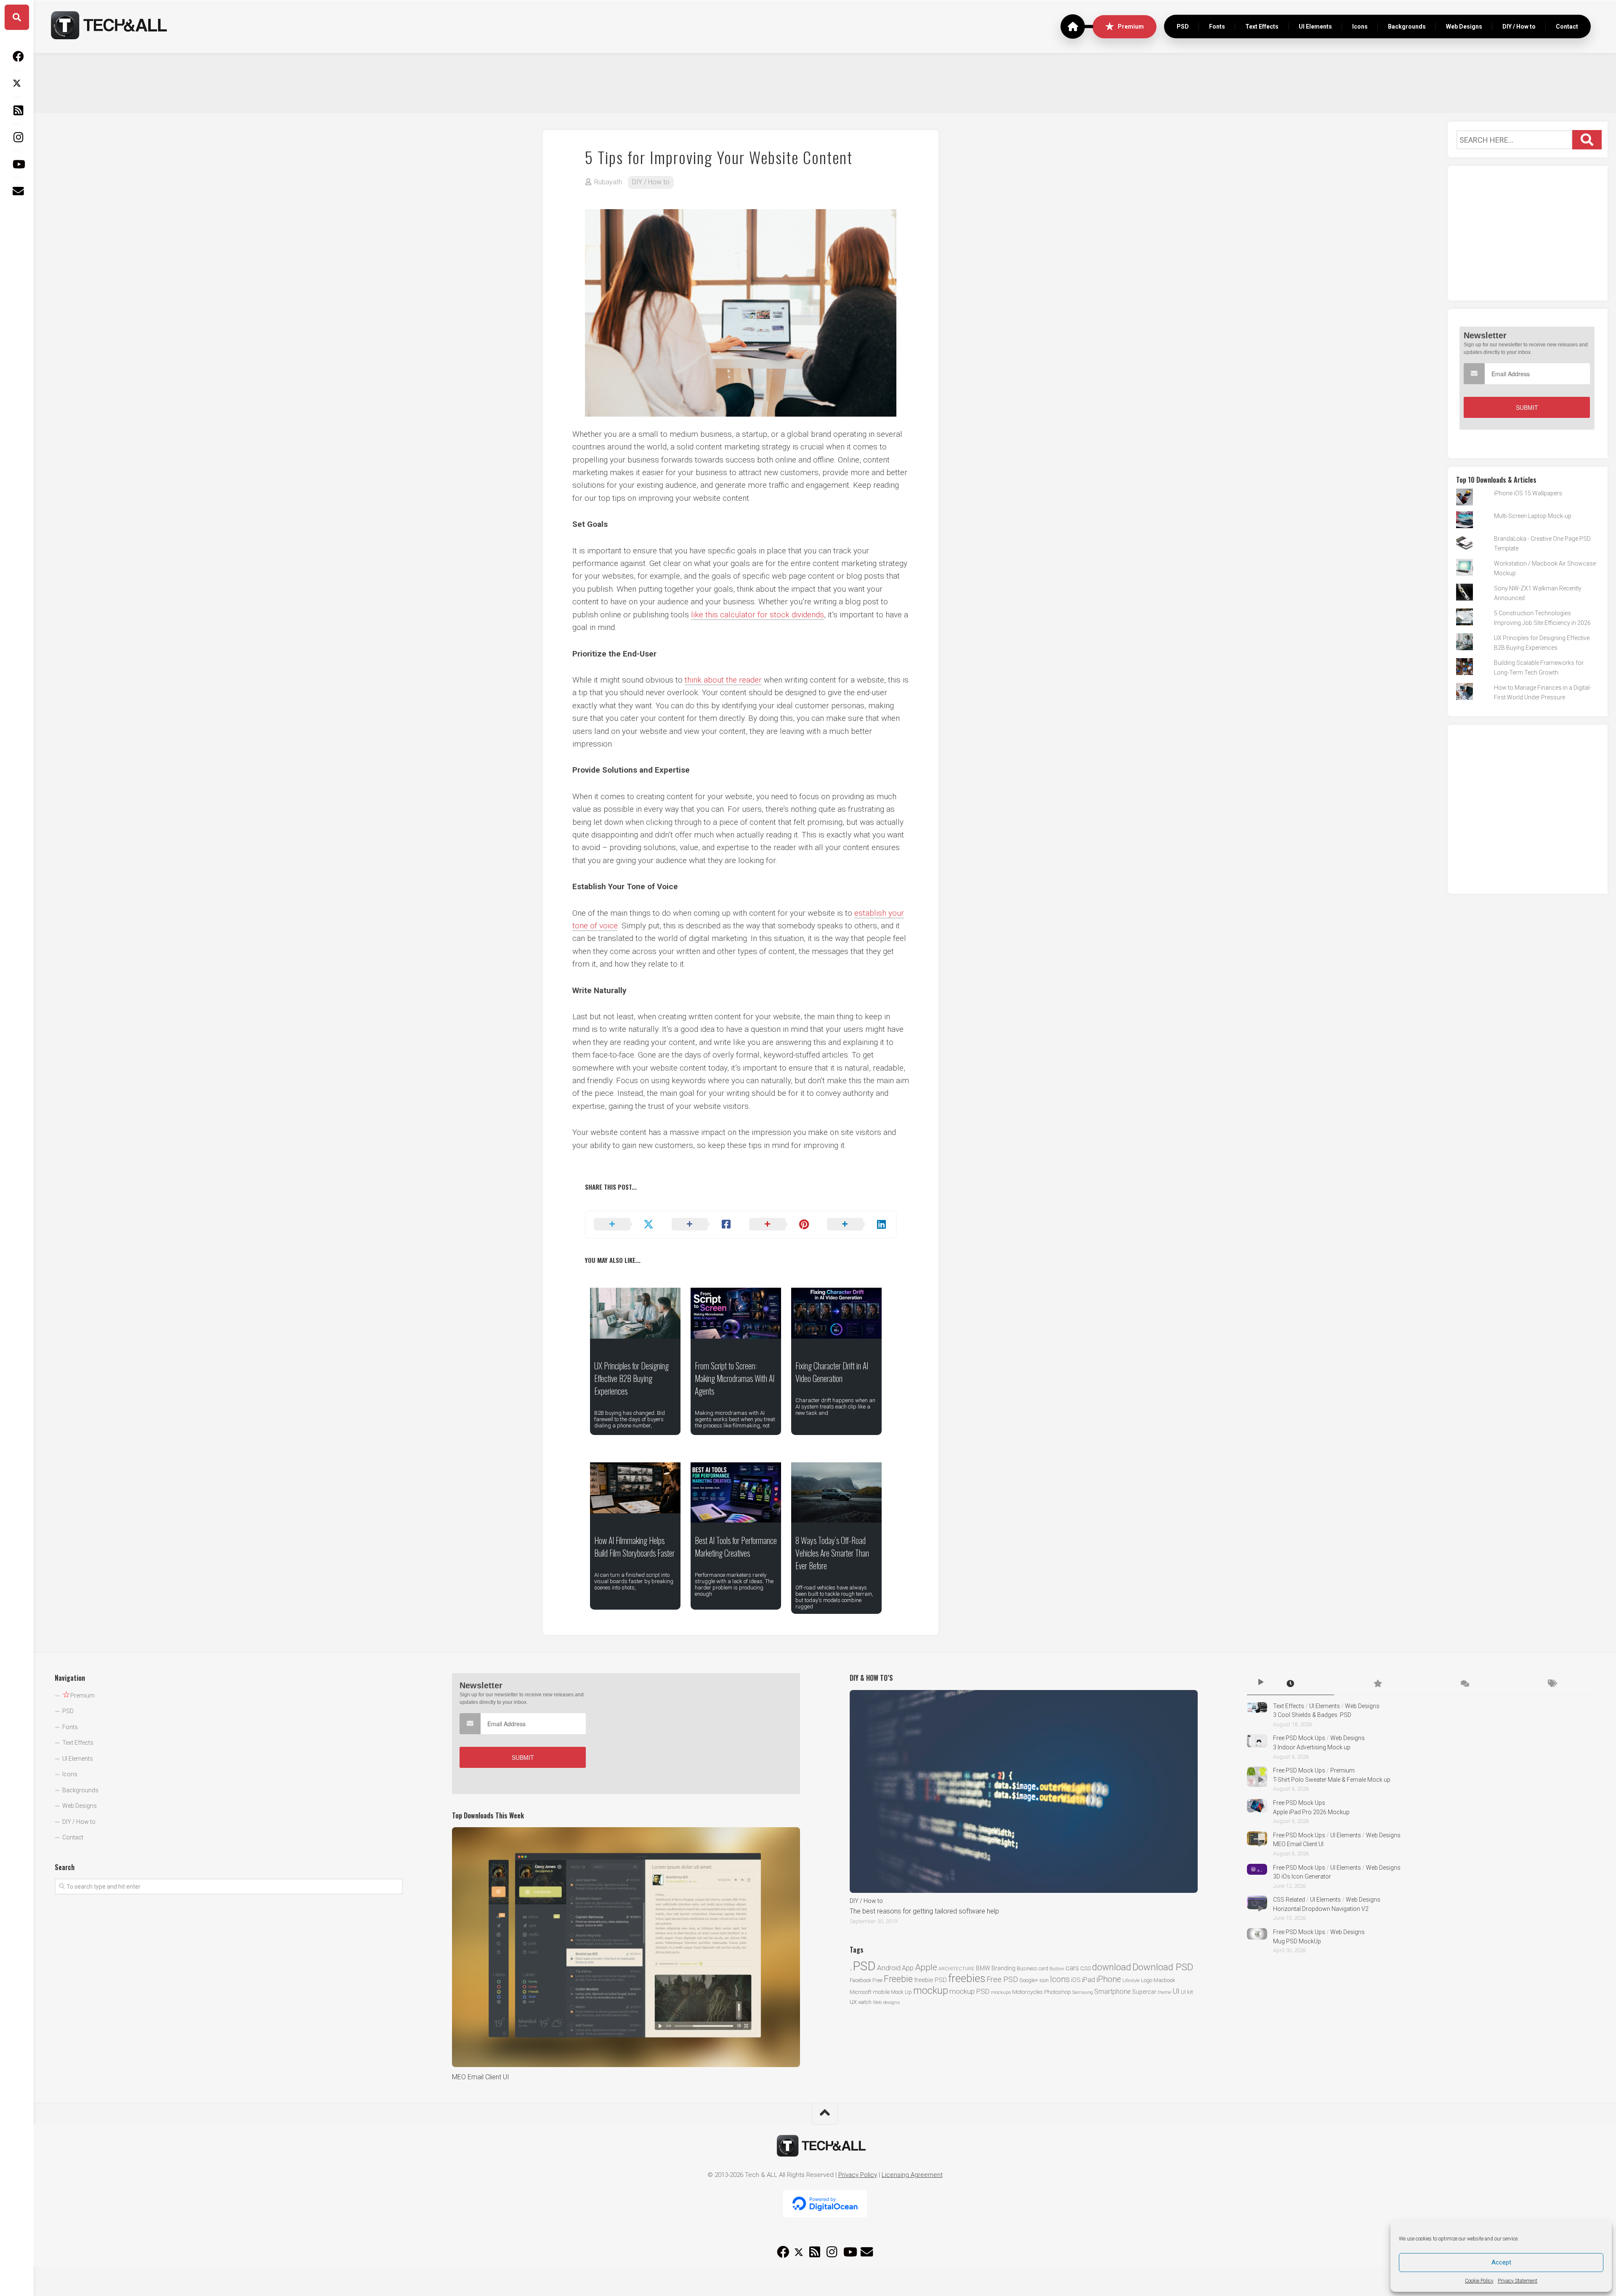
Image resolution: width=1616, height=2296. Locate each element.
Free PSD (1002, 1979)
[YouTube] (17, 164)
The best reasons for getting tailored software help (924, 1911)
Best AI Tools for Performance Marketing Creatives (736, 1547)
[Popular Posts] (1378, 1684)
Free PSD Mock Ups (1299, 1738)
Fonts (1217, 27)
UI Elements (1315, 27)
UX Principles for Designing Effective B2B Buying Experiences (631, 1378)
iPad (1088, 1980)
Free (877, 1980)
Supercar (1144, 1992)
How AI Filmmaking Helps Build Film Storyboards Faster (634, 1547)
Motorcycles (1027, 1992)
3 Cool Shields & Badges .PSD (1312, 1715)
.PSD (863, 1966)
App (908, 1968)
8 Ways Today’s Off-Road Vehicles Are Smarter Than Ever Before (832, 1553)
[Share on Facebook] (702, 1225)
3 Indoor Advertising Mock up (1312, 1747)
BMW (983, 1968)
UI (1176, 1991)
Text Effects (1262, 27)
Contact (1567, 27)
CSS (1086, 1968)
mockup (931, 1990)
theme (1164, 1992)
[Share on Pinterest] (780, 1225)
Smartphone (1112, 1992)
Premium (1131, 27)
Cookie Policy (1479, 2281)
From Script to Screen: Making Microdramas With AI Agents (735, 1378)
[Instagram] (17, 137)
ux (853, 2002)
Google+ (1029, 1980)
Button (1057, 1969)
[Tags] (1551, 1684)
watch (865, 2002)
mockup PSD (969, 1991)
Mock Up (901, 1992)
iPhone (1109, 1979)
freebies (967, 1978)
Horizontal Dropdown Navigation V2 (1321, 1909)
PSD (1183, 27)
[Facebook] (17, 56)
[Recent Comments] (1464, 1684)
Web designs (886, 2002)
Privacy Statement (1518, 2281)
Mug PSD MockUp (1297, 1941)
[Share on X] (624, 1225)
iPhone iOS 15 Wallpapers (1528, 493)
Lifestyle (1131, 1981)
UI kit (1187, 1992)
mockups (1001, 1992)
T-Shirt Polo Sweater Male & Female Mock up (1332, 1780)
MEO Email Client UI (481, 2077)
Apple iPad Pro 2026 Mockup (1311, 1812)
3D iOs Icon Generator (1302, 1876)
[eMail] (17, 191)
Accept (1501, 2262)
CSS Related (1289, 1900)
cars (1072, 1968)
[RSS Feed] (17, 110)
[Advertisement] (825, 82)
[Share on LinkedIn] (857, 1225)
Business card (1033, 1969)
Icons (1360, 27)
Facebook (860, 1980)
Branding (1003, 1968)
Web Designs (1464, 27)
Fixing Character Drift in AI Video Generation (832, 1372)
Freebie (898, 1979)
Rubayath (608, 182)
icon (1044, 1980)
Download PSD (1163, 1967)
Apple (926, 1967)
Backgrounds (1407, 27)
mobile (881, 1992)
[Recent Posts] (1290, 1684)
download (1112, 1967)
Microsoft (861, 1992)
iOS (1076, 1980)
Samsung (1083, 1992)
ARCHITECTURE (957, 1969)
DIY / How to (1519, 27)
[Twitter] (17, 83)
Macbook (1164, 1980)
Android (889, 1968)
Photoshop (1058, 1992)
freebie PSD (930, 1980)
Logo (1147, 1980)
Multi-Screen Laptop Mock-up (1533, 516)
